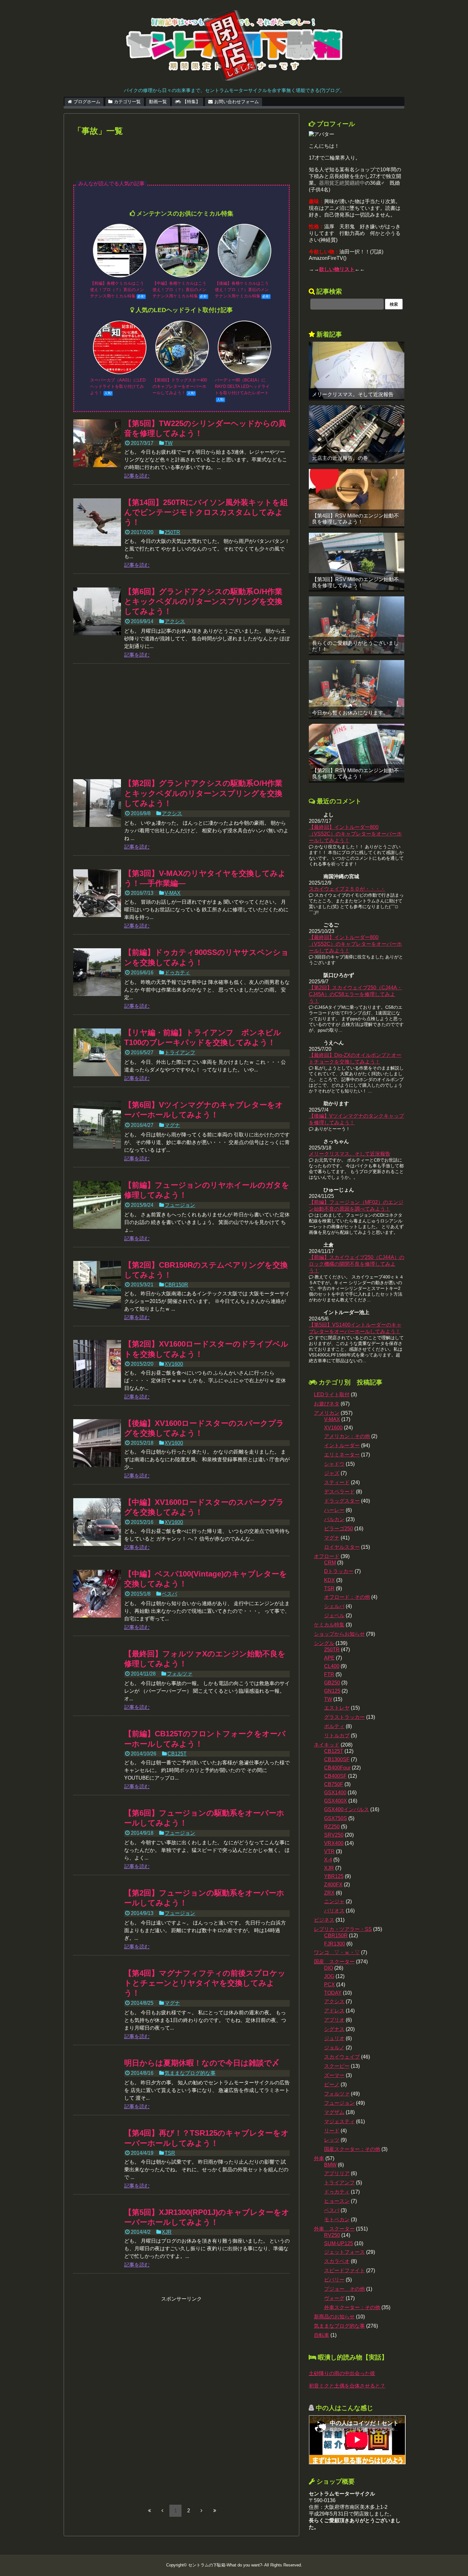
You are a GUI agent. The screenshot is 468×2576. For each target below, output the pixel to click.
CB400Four (337, 1768)
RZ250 (332, 1827)
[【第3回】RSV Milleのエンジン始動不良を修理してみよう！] (357, 561)
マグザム (334, 2112)
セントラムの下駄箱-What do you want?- (226, 2565)
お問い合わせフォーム (237, 102)
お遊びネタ (327, 1404)
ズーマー (334, 2075)
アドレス (334, 2011)
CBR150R (176, 1285)
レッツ (332, 2140)
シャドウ (334, 1464)
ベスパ (169, 1594)
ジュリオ (334, 2038)
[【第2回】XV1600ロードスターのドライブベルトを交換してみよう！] (97, 1364)
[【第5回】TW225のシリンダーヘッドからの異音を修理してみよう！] (97, 443)
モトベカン (337, 2220)
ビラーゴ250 (339, 1529)
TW (169, 443)
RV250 (332, 2235)
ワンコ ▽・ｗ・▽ (337, 1952)
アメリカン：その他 (347, 1436)
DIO (329, 1968)
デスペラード (339, 1492)
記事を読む (137, 476)
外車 (319, 2158)
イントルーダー (342, 1445)
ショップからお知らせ (339, 1634)
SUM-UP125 (339, 2243)
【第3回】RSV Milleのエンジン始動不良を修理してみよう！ (355, 582)
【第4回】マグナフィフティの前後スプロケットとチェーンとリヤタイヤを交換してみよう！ (205, 1983)
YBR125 (334, 1876)
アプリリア (337, 2173)
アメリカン (327, 1413)
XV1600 (174, 1364)
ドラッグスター (342, 1501)
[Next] (202, 2510)
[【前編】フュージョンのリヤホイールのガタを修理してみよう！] (97, 1205)
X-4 (328, 1860)
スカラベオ (337, 2261)
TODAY (333, 1993)
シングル (324, 1643)
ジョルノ (334, 2048)
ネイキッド (327, 1745)
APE (329, 1658)
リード (332, 2131)
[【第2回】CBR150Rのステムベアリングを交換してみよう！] (97, 1285)
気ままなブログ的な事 (190, 2073)
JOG (329, 1976)
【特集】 (191, 102)
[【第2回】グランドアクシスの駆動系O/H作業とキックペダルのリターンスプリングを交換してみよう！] (97, 803)
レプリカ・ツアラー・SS (343, 1929)
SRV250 (334, 1835)
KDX (330, 1580)
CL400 (332, 1666)
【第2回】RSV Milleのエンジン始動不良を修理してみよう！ (355, 773)
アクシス (175, 621)
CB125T (177, 1754)
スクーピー (337, 2066)
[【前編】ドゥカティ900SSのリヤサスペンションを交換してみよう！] (97, 972)
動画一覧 (158, 102)
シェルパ (334, 1606)
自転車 (322, 2335)
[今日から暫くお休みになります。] (357, 689)
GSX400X (336, 1801)
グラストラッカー (344, 1717)
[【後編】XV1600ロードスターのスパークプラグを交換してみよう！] (97, 1443)
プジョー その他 (344, 2289)
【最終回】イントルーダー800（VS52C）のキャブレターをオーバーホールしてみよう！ (355, 834)
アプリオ (334, 2020)
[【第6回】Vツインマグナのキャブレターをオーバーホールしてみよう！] (97, 1125)
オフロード (327, 1556)
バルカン (334, 1519)
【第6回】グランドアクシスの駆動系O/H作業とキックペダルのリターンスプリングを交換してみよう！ (203, 601)
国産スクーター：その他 (352, 2149)
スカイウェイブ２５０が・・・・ (347, 889)
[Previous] (162, 2510)
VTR (329, 1851)
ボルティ (334, 1726)
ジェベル (334, 1615)
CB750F (334, 1784)
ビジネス (324, 1920)
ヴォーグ (334, 2298)
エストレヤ (337, 1708)
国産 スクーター (334, 1962)
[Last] (215, 2510)
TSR (170, 2153)
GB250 (332, 1683)
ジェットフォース (344, 2252)
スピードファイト (344, 2270)
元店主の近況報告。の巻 (340, 458)
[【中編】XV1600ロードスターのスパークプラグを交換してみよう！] (97, 1522)
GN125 (332, 1691)
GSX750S (336, 1818)
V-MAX (173, 893)
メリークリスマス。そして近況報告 (353, 394)
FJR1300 (335, 1944)
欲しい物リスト (337, 269)
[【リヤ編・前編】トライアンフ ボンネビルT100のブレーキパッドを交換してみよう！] (97, 1052)
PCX (330, 1985)
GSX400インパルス (347, 1809)
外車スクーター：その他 (352, 2307)
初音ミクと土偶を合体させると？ (347, 2386)
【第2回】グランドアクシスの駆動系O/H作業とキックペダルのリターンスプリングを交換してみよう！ (203, 793)
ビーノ (332, 2085)
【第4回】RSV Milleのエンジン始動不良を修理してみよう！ (355, 519)
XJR (167, 2232)
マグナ (172, 1125)
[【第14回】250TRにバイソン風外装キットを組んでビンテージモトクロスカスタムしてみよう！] (97, 522)
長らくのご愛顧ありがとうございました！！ (355, 646)
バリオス (334, 1911)
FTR (329, 1674)
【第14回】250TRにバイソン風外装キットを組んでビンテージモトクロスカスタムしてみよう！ (206, 512)
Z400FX (333, 1885)
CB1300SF (337, 1759)
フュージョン (180, 1205)
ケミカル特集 (329, 1625)
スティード (337, 1482)
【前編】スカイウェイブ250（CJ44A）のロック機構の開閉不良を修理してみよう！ (357, 1264)
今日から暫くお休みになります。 (350, 713)
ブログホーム (87, 102)
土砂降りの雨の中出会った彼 (342, 2373)
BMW (330, 2165)
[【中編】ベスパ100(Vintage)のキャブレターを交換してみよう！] (97, 1594)
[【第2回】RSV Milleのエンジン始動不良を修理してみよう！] (357, 752)
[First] (149, 2510)
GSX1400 (335, 1793)
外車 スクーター (334, 2229)
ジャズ (332, 1473)
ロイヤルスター (342, 1547)
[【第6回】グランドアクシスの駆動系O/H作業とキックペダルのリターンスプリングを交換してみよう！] (97, 611)
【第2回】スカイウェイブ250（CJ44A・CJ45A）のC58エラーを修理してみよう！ (355, 994)
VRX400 (334, 1843)
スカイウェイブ (342, 2057)
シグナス (334, 2029)
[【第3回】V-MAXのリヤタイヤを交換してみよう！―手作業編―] (97, 893)
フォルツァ (180, 1674)
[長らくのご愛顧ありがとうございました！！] (357, 625)
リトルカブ (337, 1736)
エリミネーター (342, 1455)
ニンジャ (334, 1901)
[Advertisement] (181, 163)
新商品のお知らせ (334, 2317)
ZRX (329, 1893)
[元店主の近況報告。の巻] (357, 434)
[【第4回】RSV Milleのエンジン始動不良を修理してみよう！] (357, 498)
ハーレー (334, 1510)
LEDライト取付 (332, 1395)
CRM (330, 1563)
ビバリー (334, 2280)
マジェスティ (339, 2121)
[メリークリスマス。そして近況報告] (357, 370)
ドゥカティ (177, 973)
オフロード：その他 (347, 1597)
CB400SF (335, 1776)
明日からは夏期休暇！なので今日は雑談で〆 (202, 2063)
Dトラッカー (339, 1571)
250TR (172, 532)
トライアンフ (180, 1053)
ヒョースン (337, 2201)
